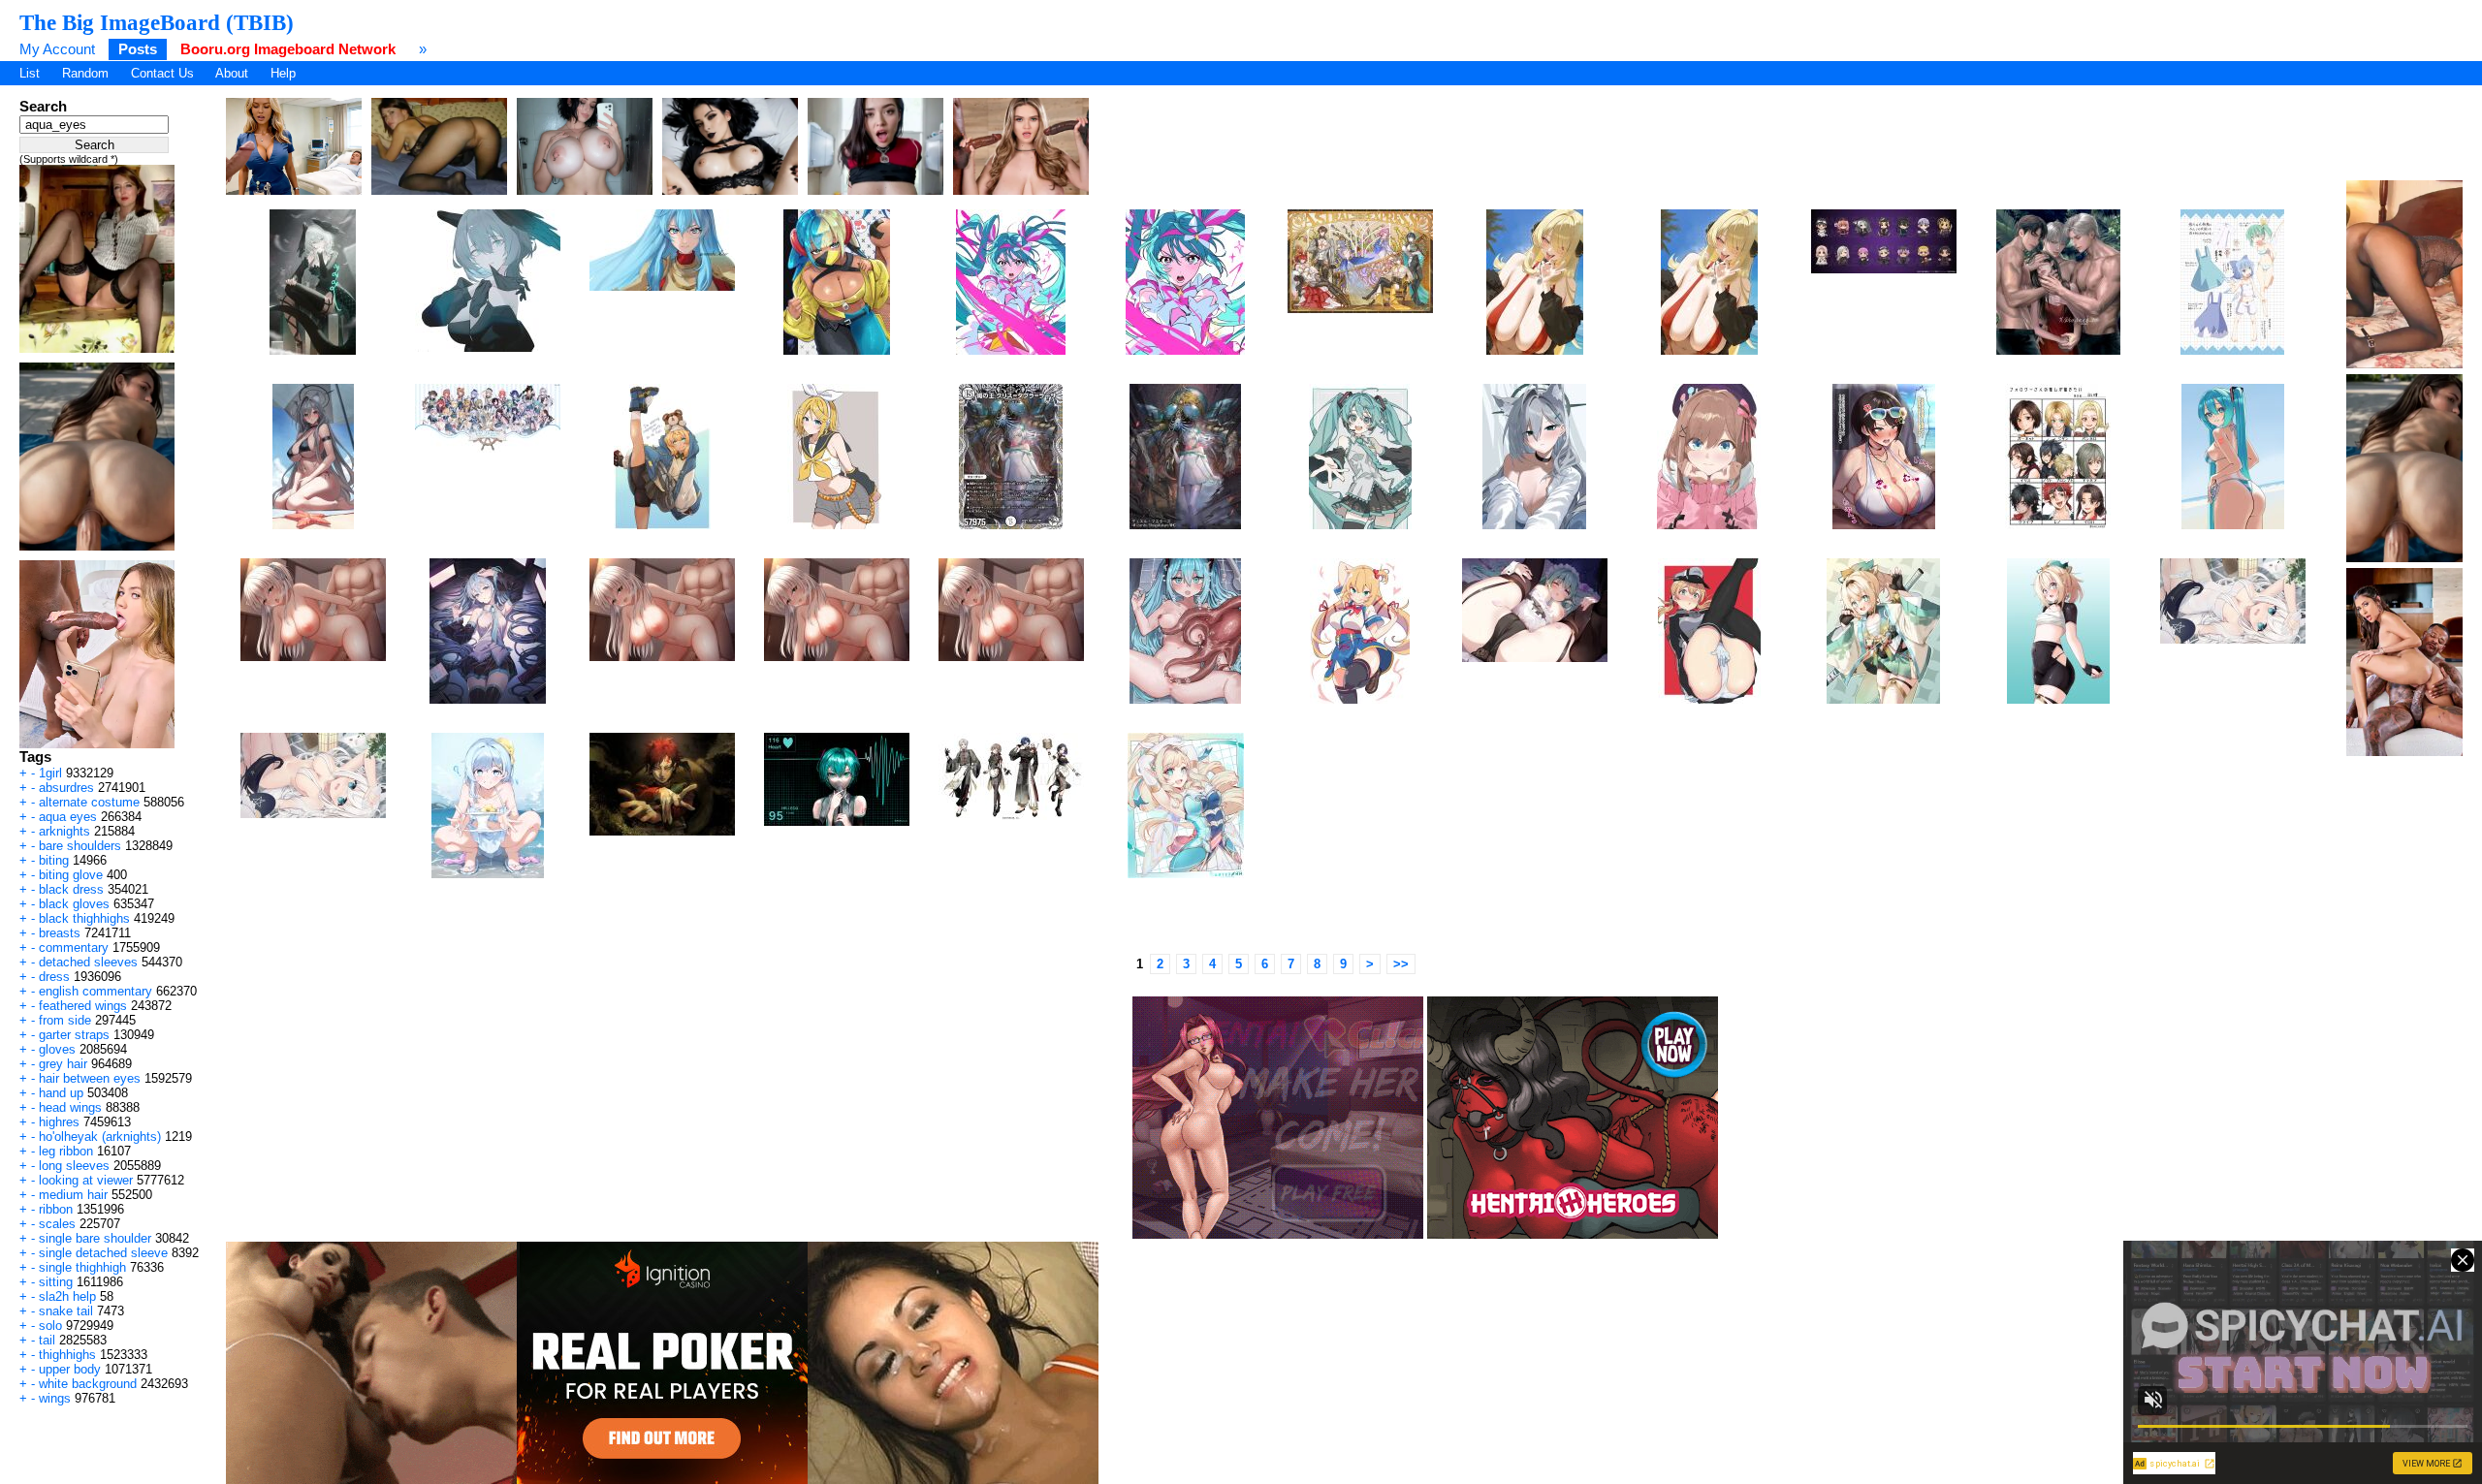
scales (57, 1224)
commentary (74, 947)
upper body (70, 1369)
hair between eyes (90, 1078)
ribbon (56, 1209)
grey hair (63, 1064)
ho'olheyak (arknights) (100, 1137)
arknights (64, 831)
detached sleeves (88, 962)
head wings (70, 1107)
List (30, 73)
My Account (57, 49)
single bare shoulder (95, 1238)
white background (88, 1384)
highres (59, 1122)
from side (65, 1020)
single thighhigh (82, 1267)
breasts (60, 933)
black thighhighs (84, 918)
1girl (50, 773)
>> (1401, 964)
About (232, 73)
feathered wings (83, 1006)
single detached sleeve (103, 1253)
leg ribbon (66, 1151)
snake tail (66, 1311)
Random (85, 73)
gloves (57, 1049)
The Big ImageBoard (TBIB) (157, 22)
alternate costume (89, 802)
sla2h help (67, 1296)
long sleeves (74, 1166)
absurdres (66, 788)
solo (50, 1326)
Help (283, 73)
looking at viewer (86, 1180)
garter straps (74, 1035)
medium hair (73, 1195)
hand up (61, 1093)
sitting (56, 1282)
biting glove (71, 875)
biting (54, 860)
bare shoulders (80, 846)
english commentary (95, 991)
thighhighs (67, 1355)
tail (47, 1340)
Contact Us (162, 73)
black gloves (74, 904)
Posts (138, 49)
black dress (71, 889)
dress (54, 977)
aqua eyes (68, 817)
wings (55, 1398)
